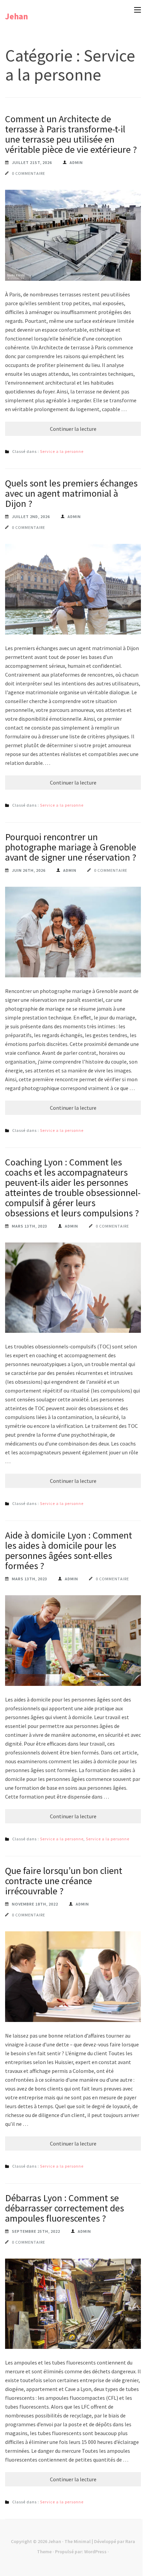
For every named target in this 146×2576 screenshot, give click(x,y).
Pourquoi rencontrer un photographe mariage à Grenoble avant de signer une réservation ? (71, 847)
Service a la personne (62, 451)
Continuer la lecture (73, 429)
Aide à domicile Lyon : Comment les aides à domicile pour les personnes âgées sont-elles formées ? (69, 1550)
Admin (76, 162)
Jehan (17, 16)
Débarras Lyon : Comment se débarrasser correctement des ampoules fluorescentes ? (65, 2208)
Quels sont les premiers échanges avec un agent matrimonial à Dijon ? (71, 493)
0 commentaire (29, 173)
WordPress (95, 2552)
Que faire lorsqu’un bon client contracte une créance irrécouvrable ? (64, 1881)
